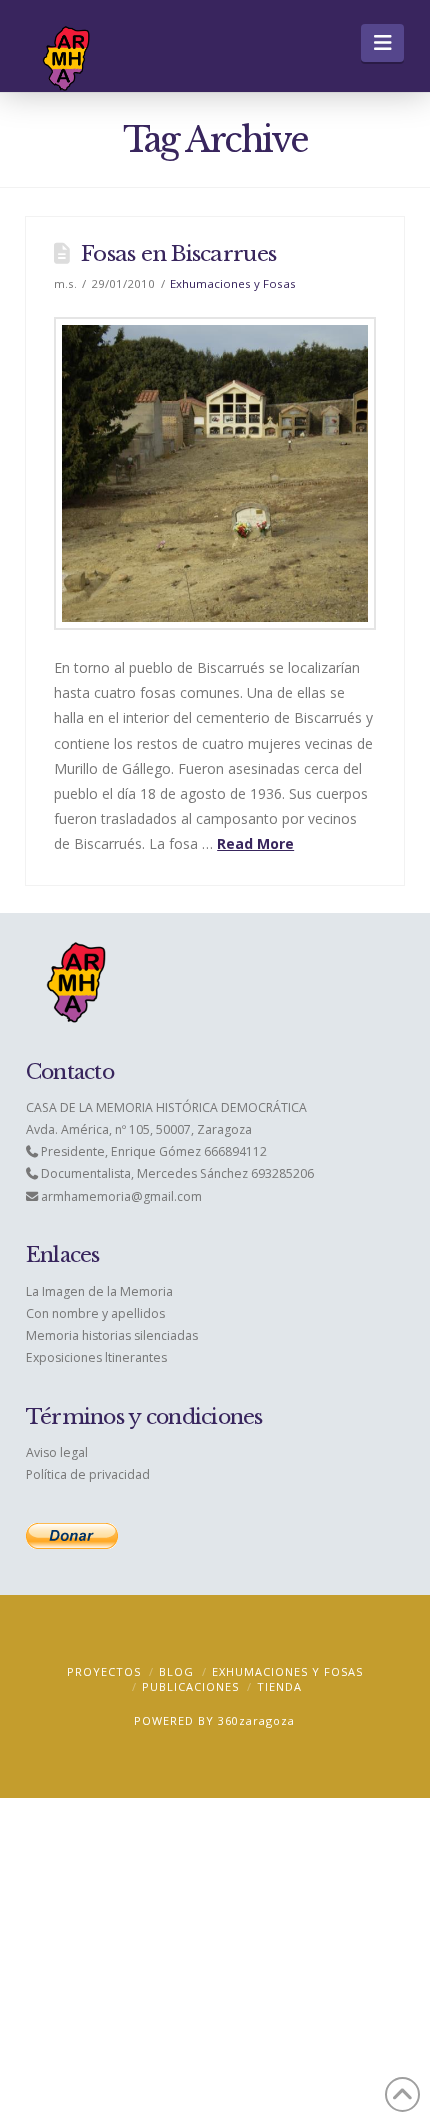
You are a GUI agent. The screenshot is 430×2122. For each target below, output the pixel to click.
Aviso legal (57, 1452)
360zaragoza (256, 1720)
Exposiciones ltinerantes (96, 1357)
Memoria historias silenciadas (112, 1335)
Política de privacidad (88, 1474)
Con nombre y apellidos (95, 1313)
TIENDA (279, 1686)
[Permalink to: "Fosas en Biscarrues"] (215, 473)
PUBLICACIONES (190, 1686)
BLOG (176, 1671)
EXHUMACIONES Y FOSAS (287, 1671)
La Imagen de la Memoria (99, 1291)
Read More (255, 843)
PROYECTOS (104, 1671)
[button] (382, 43)
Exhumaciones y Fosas (233, 283)
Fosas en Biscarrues (178, 254)
